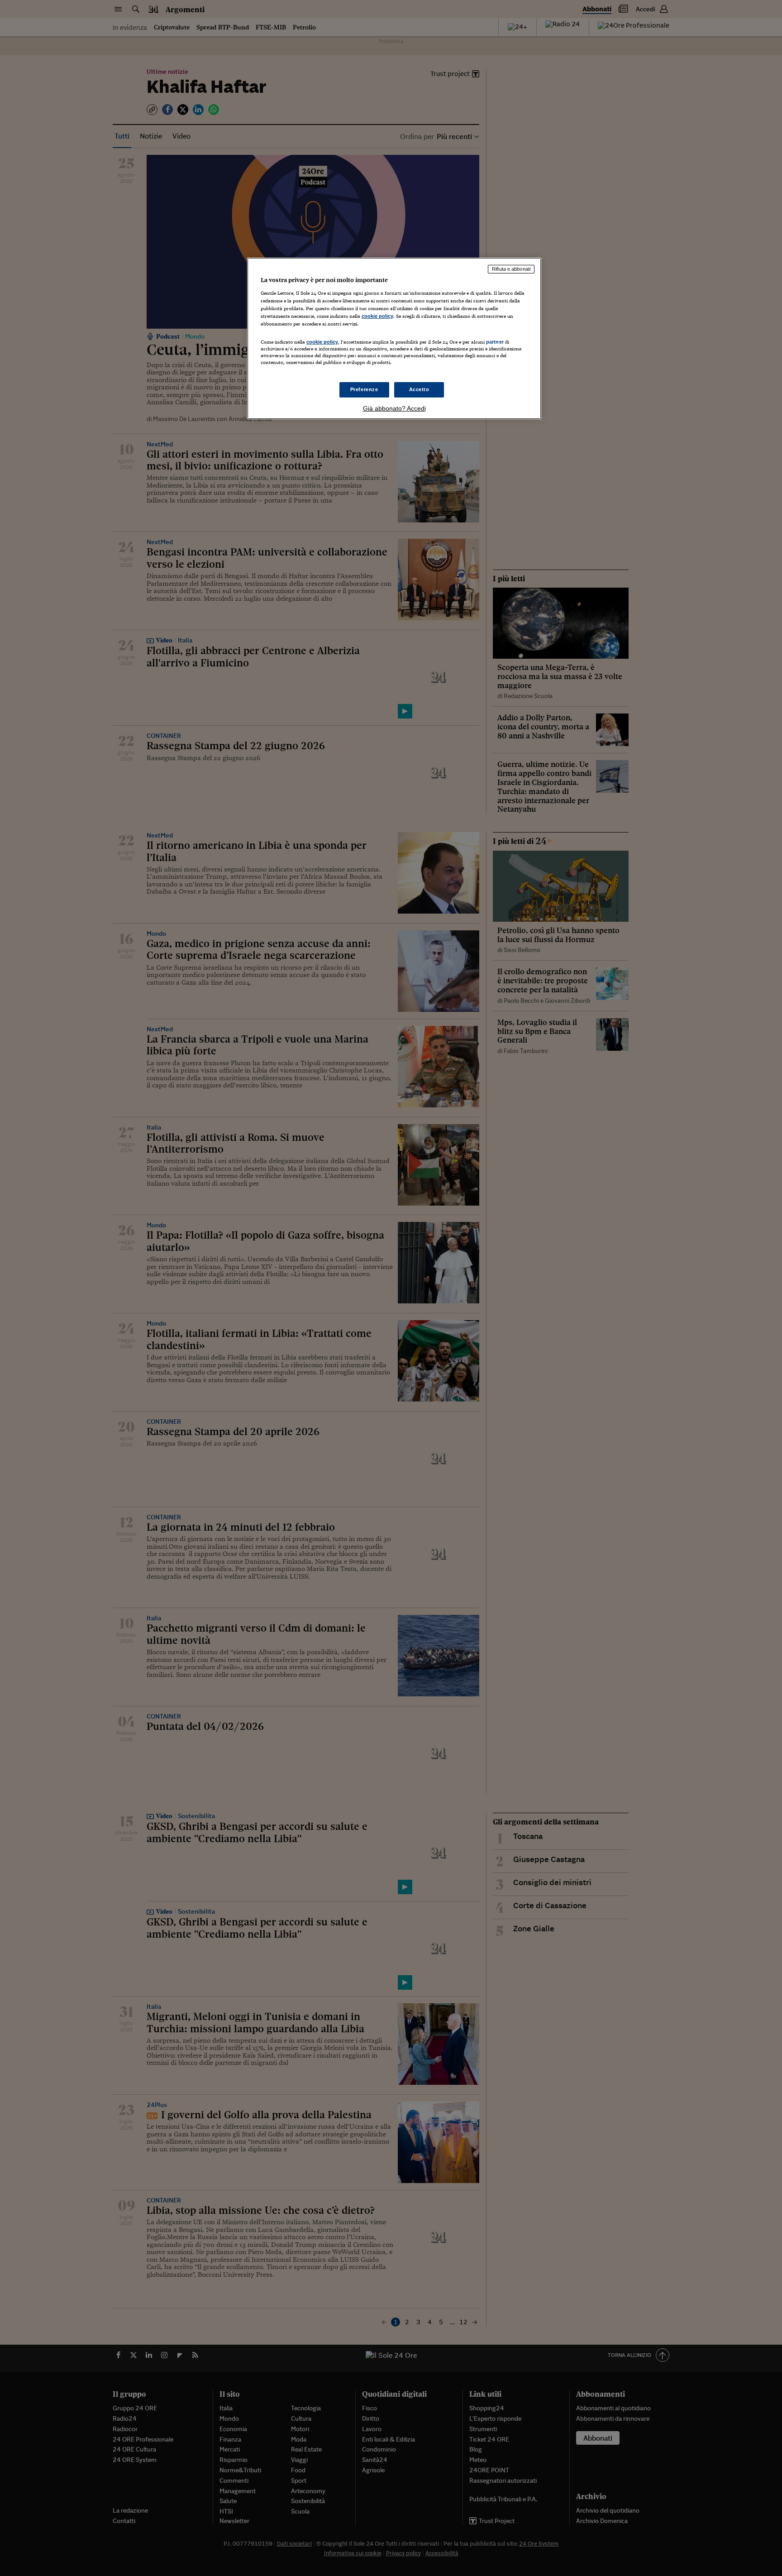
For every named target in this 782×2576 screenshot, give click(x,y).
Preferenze (364, 389)
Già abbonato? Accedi (394, 408)
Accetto (419, 389)
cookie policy (377, 316)
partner (495, 342)
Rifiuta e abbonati (511, 269)
